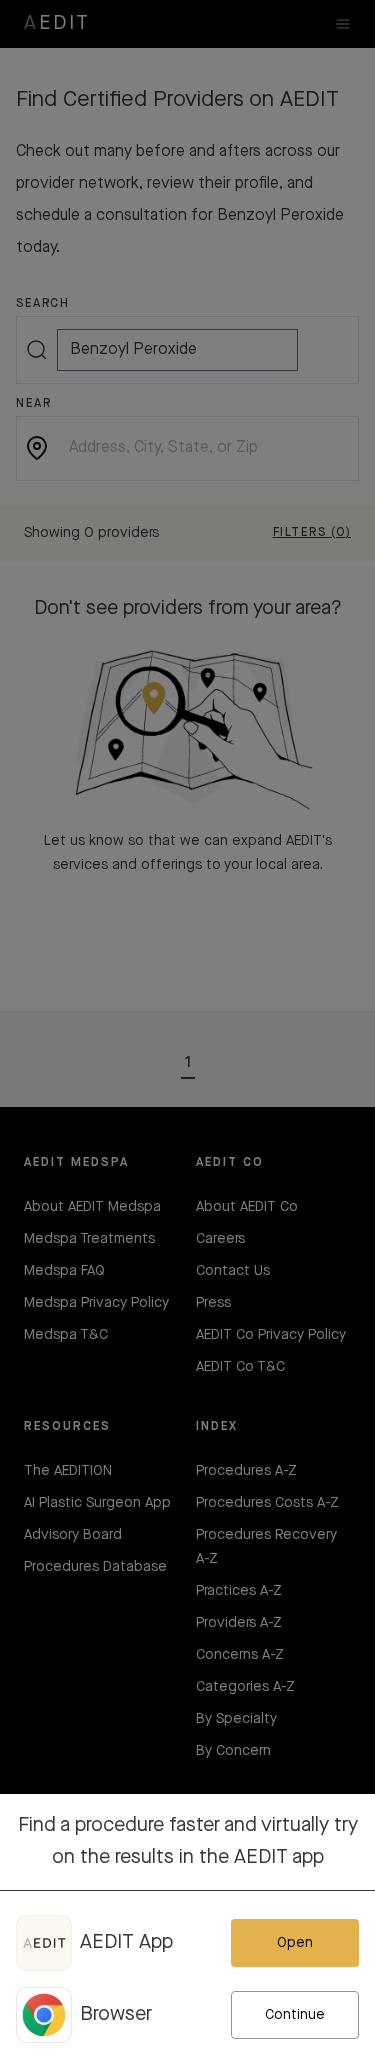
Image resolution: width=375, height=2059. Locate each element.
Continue (295, 2015)
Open (295, 1943)
